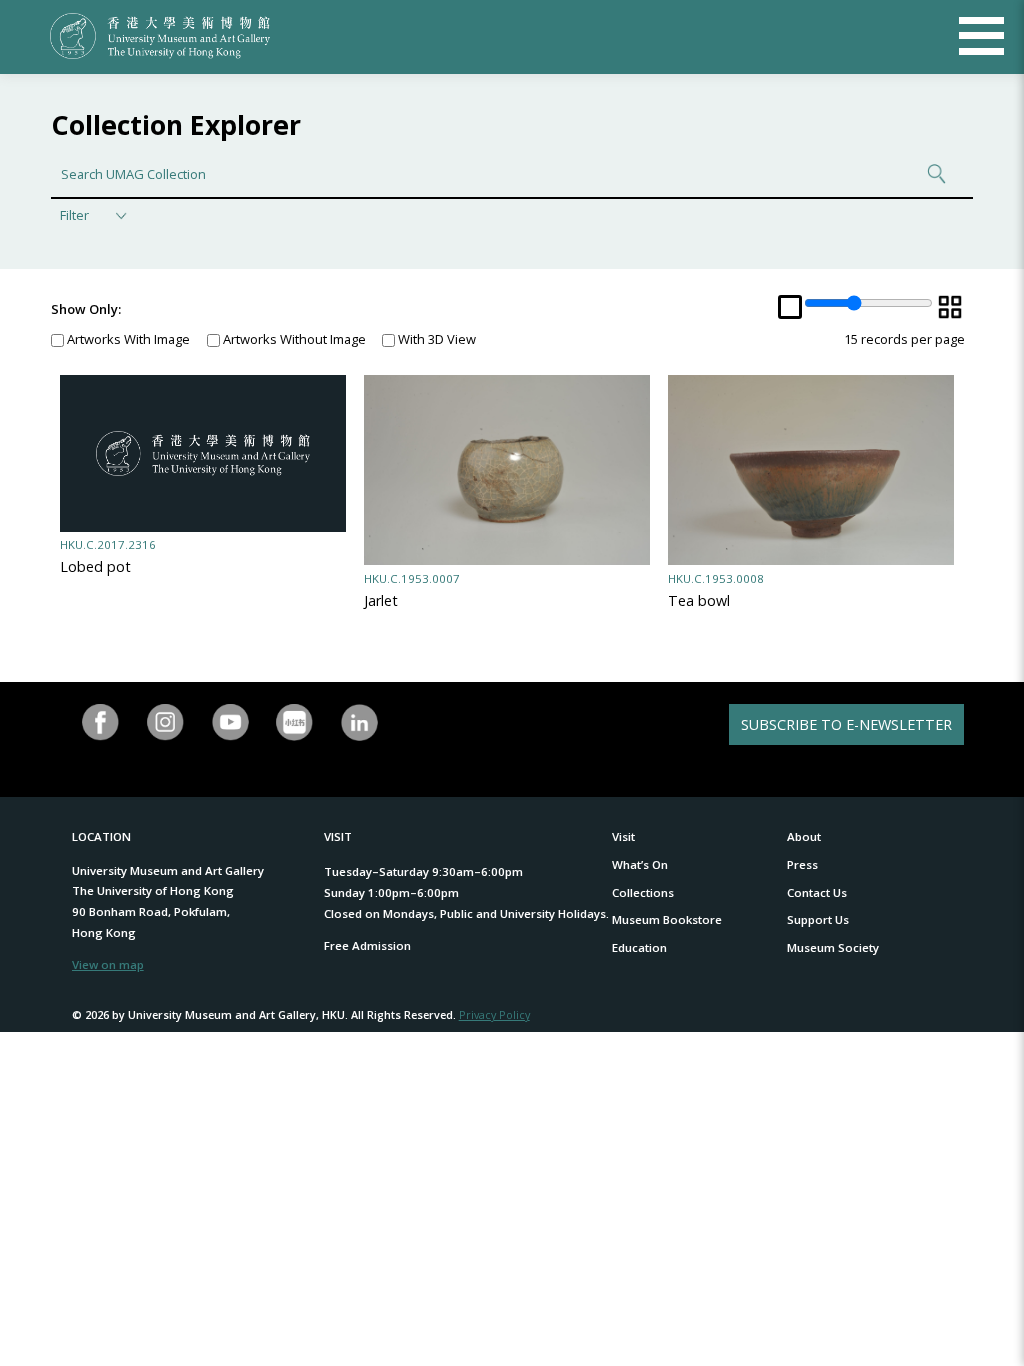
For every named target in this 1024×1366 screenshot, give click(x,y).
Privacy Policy (494, 1014)
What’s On (640, 864)
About (804, 836)
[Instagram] (165, 722)
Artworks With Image (127, 339)
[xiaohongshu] (295, 722)
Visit (623, 836)
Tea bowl (699, 600)
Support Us (818, 919)
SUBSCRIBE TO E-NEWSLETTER (846, 724)
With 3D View (435, 339)
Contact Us (817, 892)
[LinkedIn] (359, 722)
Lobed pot (95, 566)
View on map (108, 964)
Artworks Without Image (293, 339)
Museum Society (833, 947)
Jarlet (381, 600)
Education (639, 947)
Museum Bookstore (667, 919)
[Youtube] (230, 722)
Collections (643, 892)
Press (802, 864)
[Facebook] (100, 722)
